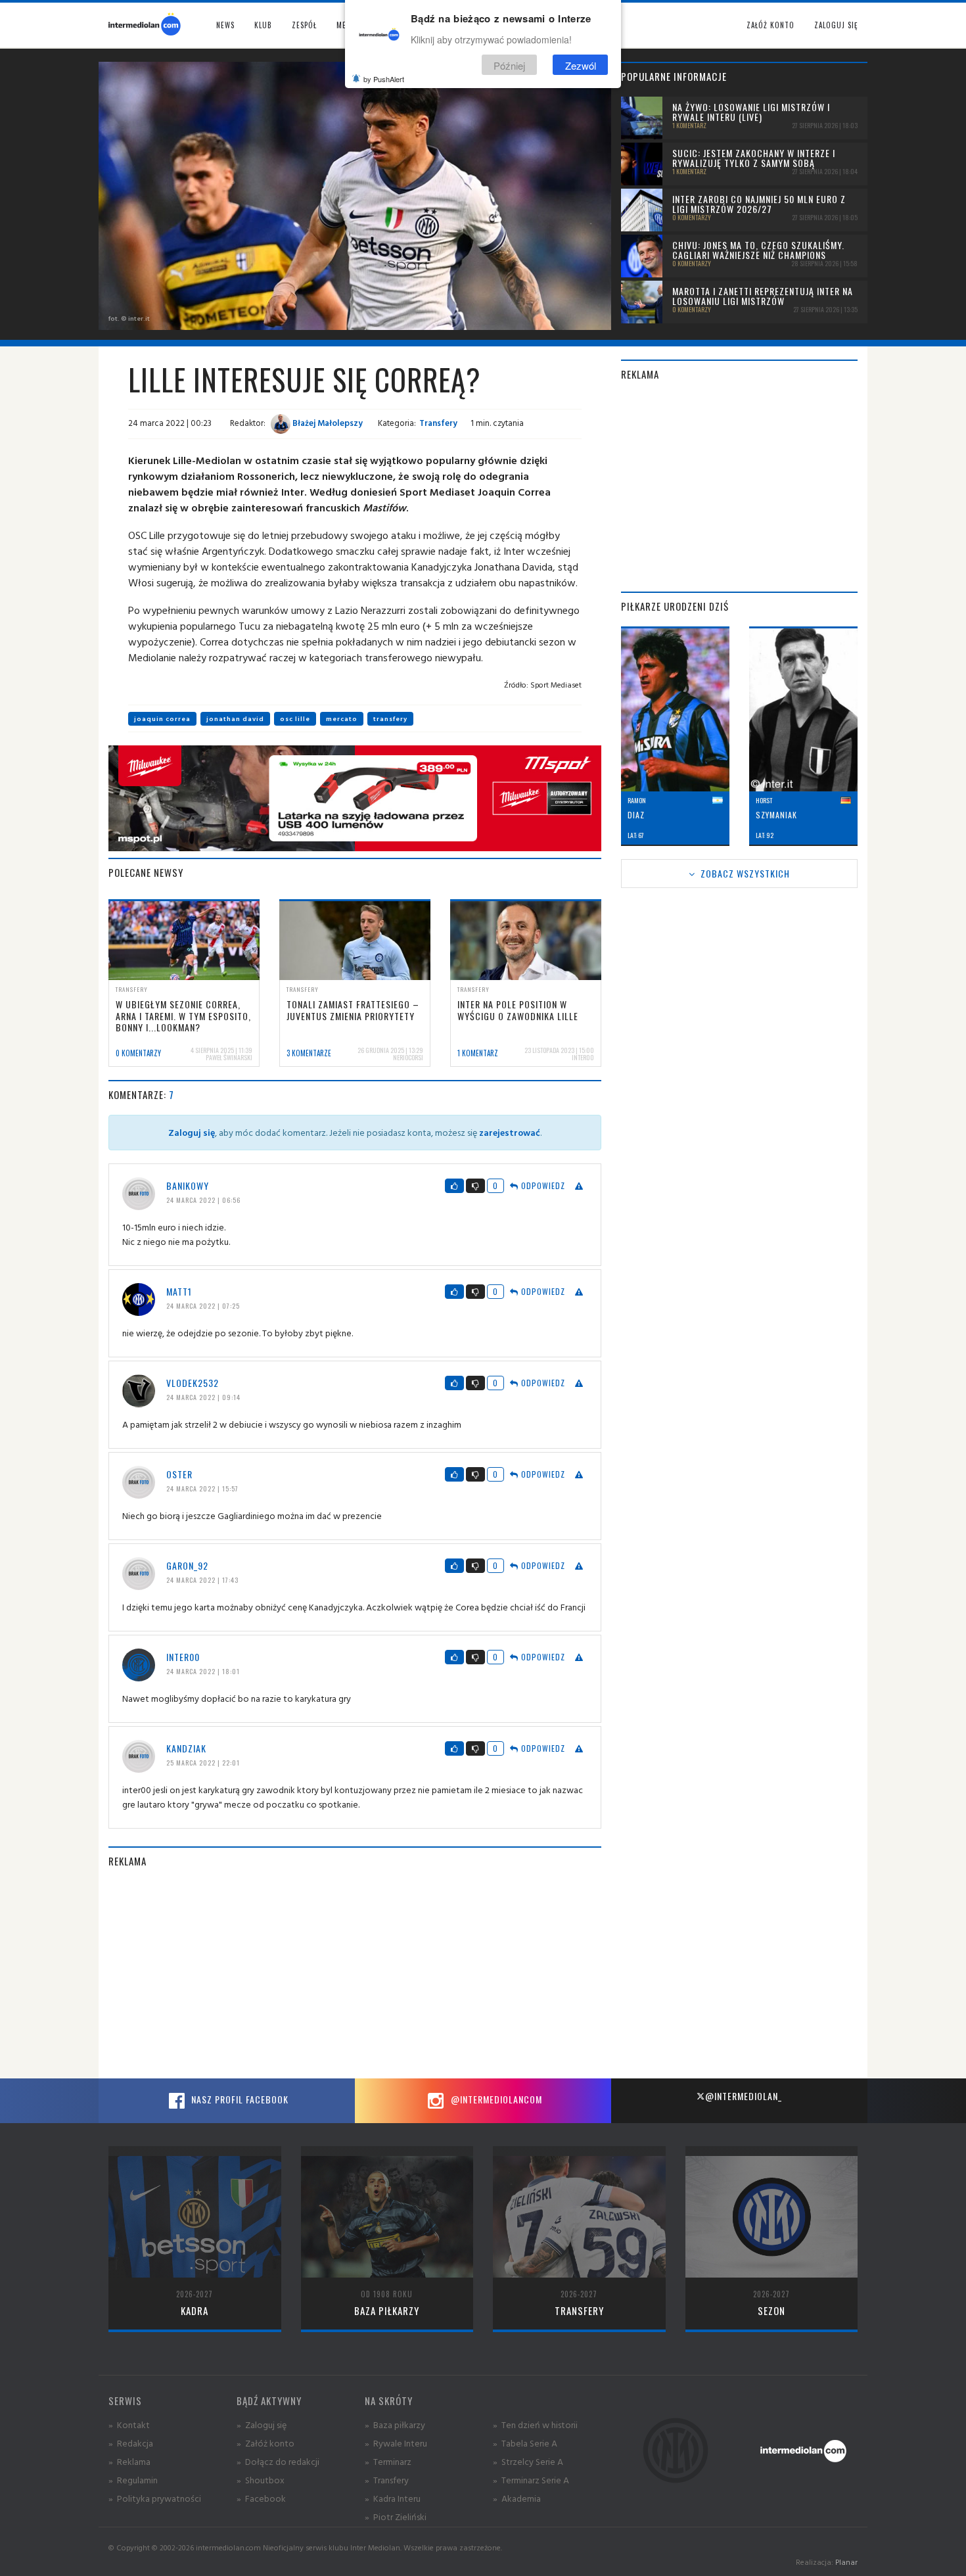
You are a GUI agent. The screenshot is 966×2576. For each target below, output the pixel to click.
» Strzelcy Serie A (528, 2461)
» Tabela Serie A (525, 2443)
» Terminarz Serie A (531, 2480)
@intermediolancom (495, 2099)
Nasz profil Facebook (239, 2099)
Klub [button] (263, 25)
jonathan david (235, 719)
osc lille (295, 719)
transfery (390, 719)
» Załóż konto (265, 2443)
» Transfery (387, 2480)
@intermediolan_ (744, 2096)
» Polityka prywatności (155, 2498)
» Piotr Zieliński (396, 2517)
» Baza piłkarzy (395, 2424)
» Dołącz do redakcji (278, 2461)
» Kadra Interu (393, 2498)
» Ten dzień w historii (535, 2424)
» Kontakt (129, 2424)
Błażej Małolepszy (327, 423)
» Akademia (517, 2498)
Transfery (438, 423)
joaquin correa (162, 719)
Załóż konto (770, 25)
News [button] (225, 25)
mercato (342, 719)
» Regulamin (133, 2480)
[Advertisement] (355, 1973)
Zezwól (581, 65)
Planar (846, 2562)
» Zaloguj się (262, 2424)
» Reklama (129, 2461)
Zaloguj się (836, 25)
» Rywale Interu (396, 2443)
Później (509, 65)
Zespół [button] (304, 25)
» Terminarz (388, 2461)
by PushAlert (384, 79)
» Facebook (261, 2498)
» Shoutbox (261, 2480)
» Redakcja (131, 2443)
